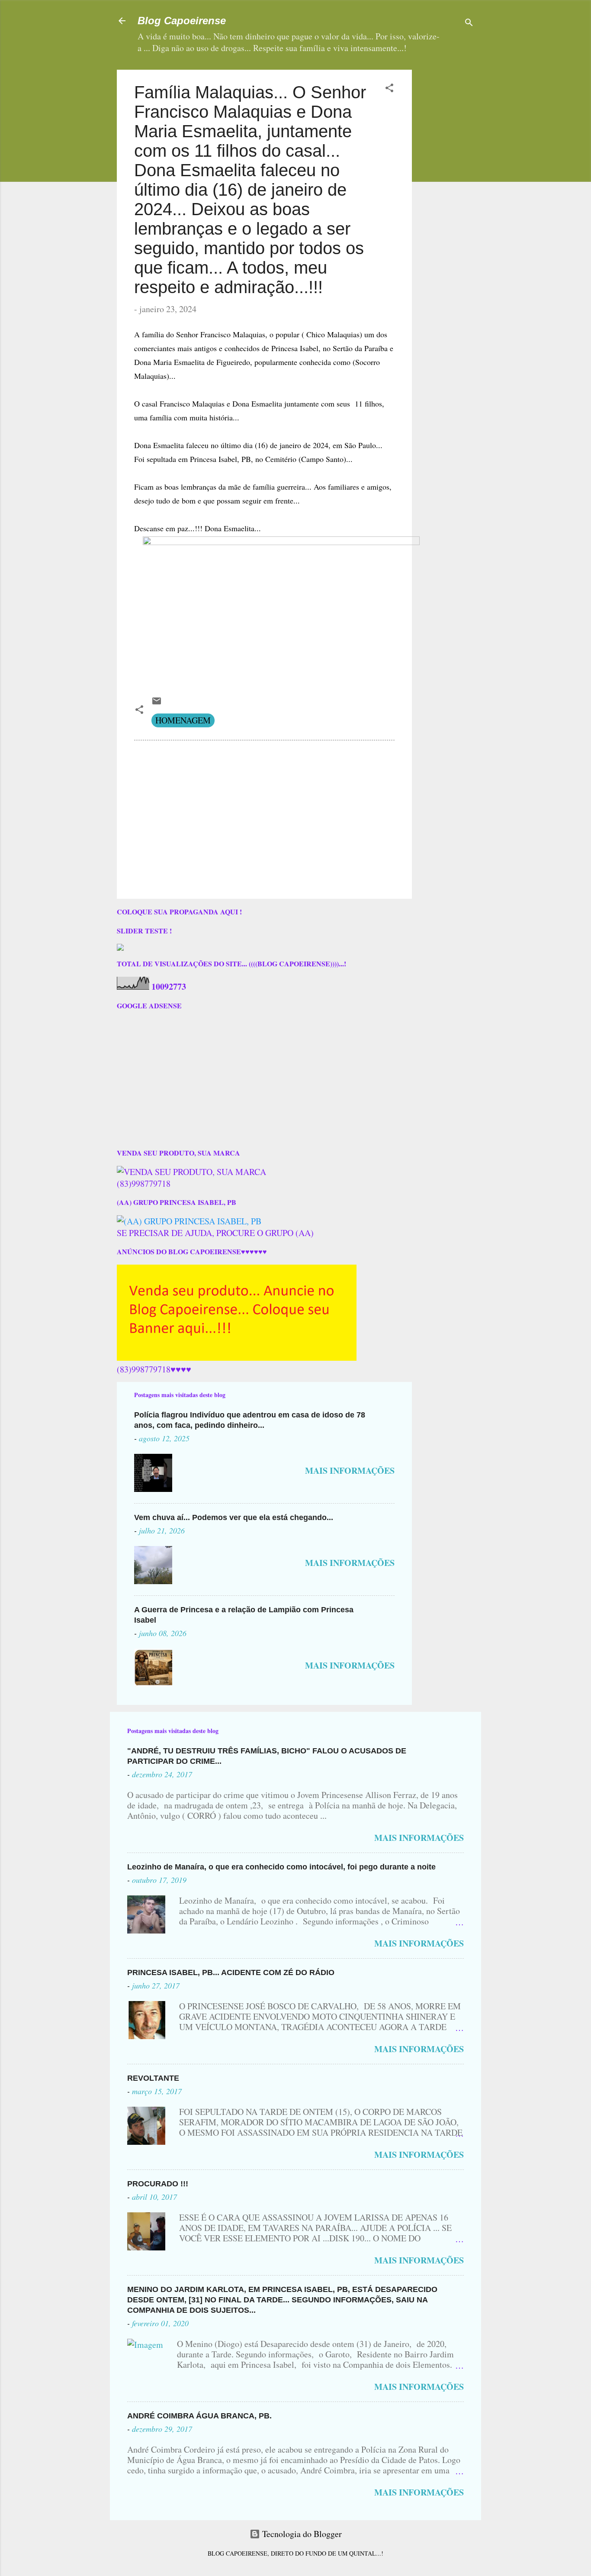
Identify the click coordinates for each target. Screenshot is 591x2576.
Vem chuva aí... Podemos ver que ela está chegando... (234, 1517)
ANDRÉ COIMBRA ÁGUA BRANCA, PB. (199, 2416)
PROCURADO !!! (158, 2184)
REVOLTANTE (153, 2078)
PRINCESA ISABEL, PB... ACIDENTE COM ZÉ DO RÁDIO (231, 1972)
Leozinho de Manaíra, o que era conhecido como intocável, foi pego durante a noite (281, 1867)
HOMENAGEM (183, 720)
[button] (389, 89)
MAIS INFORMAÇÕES (350, 1470)
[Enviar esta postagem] (157, 703)
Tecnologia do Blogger (301, 2534)
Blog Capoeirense (182, 21)
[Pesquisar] (469, 24)
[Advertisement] (473, 124)
